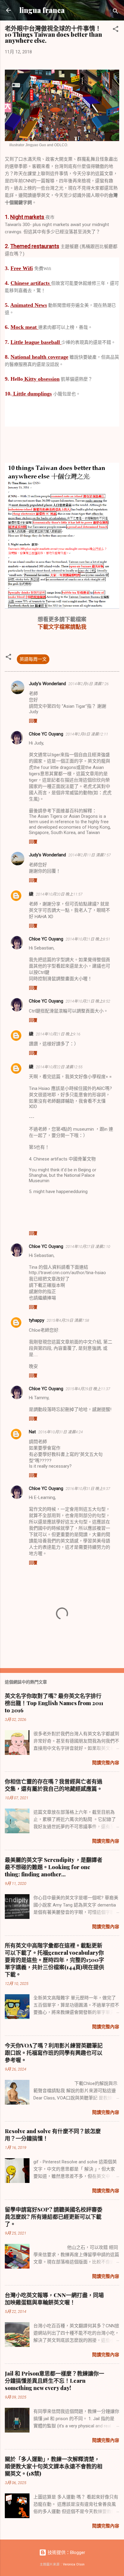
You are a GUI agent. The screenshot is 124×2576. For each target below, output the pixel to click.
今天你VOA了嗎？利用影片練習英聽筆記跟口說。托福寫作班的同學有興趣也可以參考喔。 (54, 2053)
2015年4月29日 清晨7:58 (68, 1320)
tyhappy (37, 1320)
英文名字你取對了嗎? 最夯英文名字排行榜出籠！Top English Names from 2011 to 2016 (54, 1703)
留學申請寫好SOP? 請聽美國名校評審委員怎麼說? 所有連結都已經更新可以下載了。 (54, 2217)
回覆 (33, 721)
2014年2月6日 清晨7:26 (88, 684)
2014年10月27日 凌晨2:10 (88, 1247)
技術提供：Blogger (66, 2552)
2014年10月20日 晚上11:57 (59, 894)
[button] (116, 30)
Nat (32, 1432)
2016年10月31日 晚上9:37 (88, 1489)
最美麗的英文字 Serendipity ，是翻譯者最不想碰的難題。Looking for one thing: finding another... (54, 1867)
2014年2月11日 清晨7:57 (90, 855)
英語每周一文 (33, 659)
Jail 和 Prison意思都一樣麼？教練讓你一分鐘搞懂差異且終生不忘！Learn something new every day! (54, 2381)
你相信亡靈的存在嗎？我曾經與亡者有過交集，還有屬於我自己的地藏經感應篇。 (54, 1785)
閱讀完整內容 (106, 1763)
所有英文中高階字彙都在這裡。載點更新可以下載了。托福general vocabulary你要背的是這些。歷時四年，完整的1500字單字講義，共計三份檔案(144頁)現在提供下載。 (54, 1960)
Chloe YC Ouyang (46, 734)
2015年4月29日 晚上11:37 (88, 1389)
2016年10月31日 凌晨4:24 (60, 1432)
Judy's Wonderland (47, 684)
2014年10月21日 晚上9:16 (58, 1034)
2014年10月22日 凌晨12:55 (59, 1067)
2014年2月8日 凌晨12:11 (87, 734)
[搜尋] (116, 12)
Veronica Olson (74, 2564)
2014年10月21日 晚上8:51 (88, 939)
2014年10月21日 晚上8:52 (88, 1001)
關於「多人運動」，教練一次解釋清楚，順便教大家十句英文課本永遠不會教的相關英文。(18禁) (54, 2466)
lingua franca (42, 10)
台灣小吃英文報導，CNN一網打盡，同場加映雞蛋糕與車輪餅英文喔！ (54, 2299)
